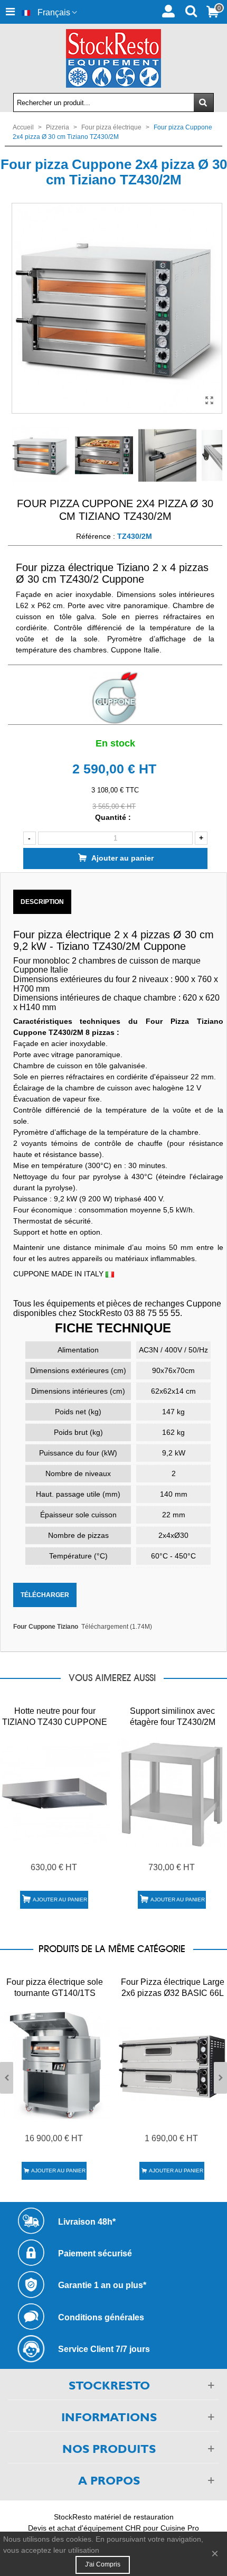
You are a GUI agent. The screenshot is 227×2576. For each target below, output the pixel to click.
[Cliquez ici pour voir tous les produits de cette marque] (115, 698)
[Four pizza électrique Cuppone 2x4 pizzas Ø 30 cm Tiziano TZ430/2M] (209, 400)
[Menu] (10, 12)
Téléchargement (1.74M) (117, 1627)
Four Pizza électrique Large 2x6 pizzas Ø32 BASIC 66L (173, 1987)
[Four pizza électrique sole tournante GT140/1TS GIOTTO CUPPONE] (55, 2064)
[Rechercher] (191, 10)
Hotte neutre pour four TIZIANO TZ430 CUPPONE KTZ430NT (55, 1722)
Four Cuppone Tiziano (46, 1627)
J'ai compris (103, 2564)
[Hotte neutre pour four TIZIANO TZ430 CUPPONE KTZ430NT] (55, 1793)
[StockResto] (113, 58)
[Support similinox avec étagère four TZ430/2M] (172, 1793)
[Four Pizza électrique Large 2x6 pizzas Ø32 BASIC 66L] (172, 2064)
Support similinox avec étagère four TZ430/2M (173, 1716)
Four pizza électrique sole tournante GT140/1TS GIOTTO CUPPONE (55, 1993)
